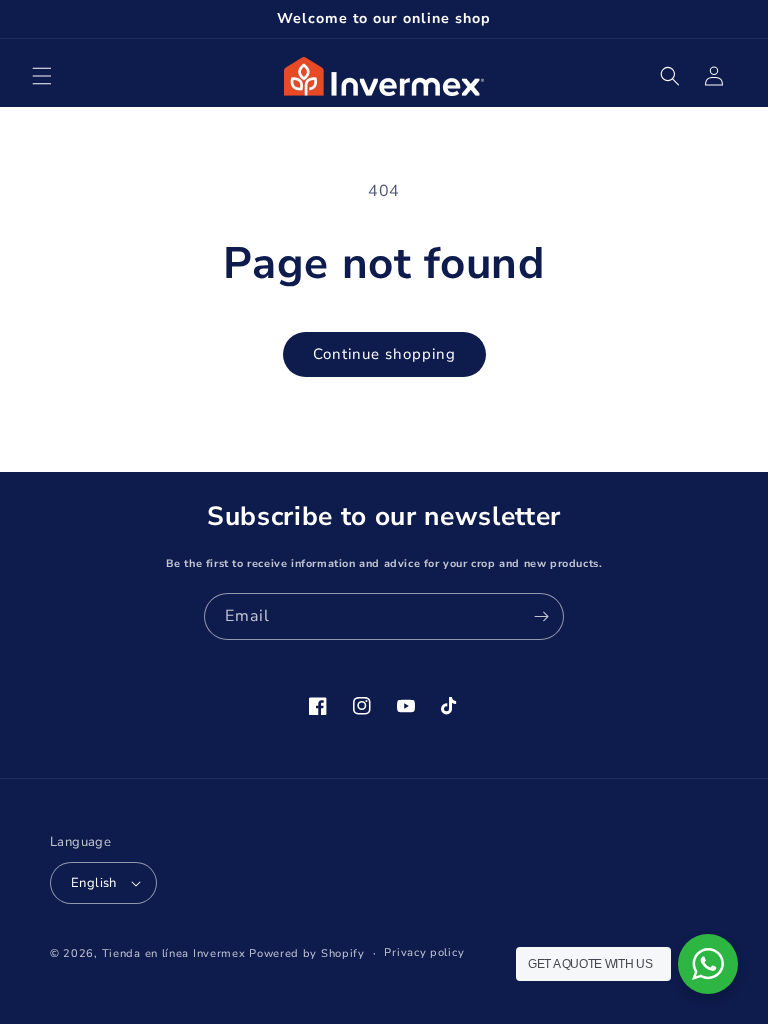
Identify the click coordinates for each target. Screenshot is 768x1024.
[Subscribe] (541, 616)
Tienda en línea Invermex (174, 953)
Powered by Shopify (307, 953)
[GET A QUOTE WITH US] (708, 964)
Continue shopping (384, 354)
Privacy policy (424, 952)
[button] (42, 76)
